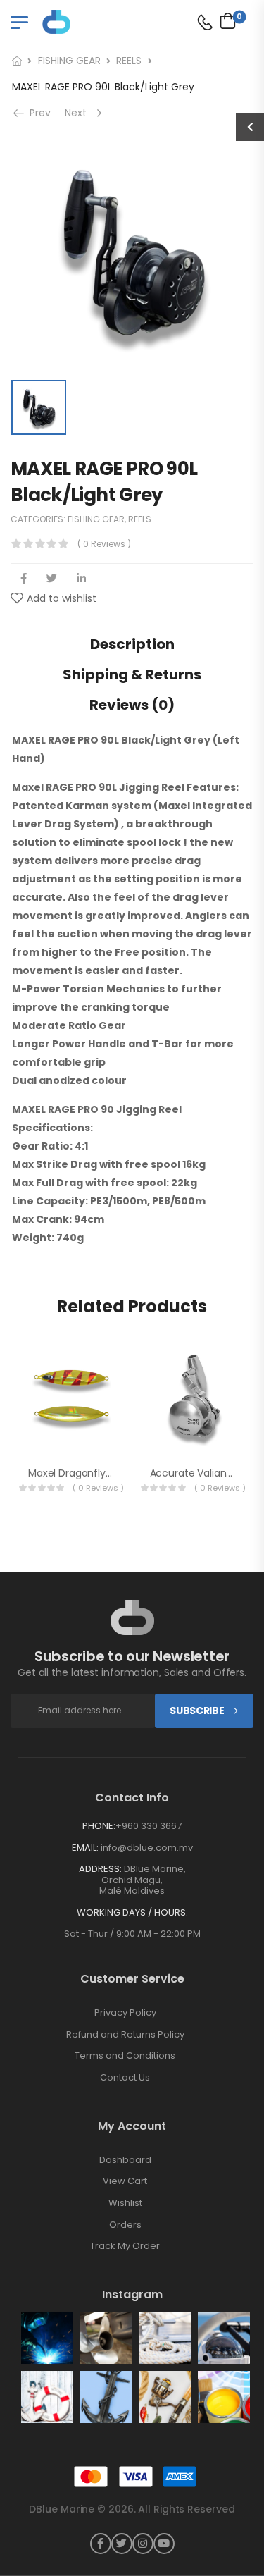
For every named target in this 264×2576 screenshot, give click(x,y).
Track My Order (125, 2246)
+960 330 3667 (149, 1826)
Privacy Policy (125, 2013)
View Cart (125, 2181)
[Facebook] (24, 578)
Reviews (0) (132, 705)
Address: (100, 1869)
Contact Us (125, 2078)
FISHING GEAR (69, 61)
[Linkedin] (81, 578)
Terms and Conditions (125, 2056)
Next (77, 113)
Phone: (99, 1826)
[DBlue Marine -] (96, 21)
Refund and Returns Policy (125, 2035)
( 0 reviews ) (104, 544)
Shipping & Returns (132, 674)
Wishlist (125, 2203)
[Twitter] (52, 578)
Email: (85, 1848)
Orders (125, 2225)
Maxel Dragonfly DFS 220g (90, 1473)
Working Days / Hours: (132, 1913)
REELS (129, 61)
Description (132, 644)
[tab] (132, 644)
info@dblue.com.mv (146, 1848)
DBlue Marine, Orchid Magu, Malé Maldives (143, 1880)
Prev (36, 113)
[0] (224, 20)
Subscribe (197, 1711)
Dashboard (125, 2160)
